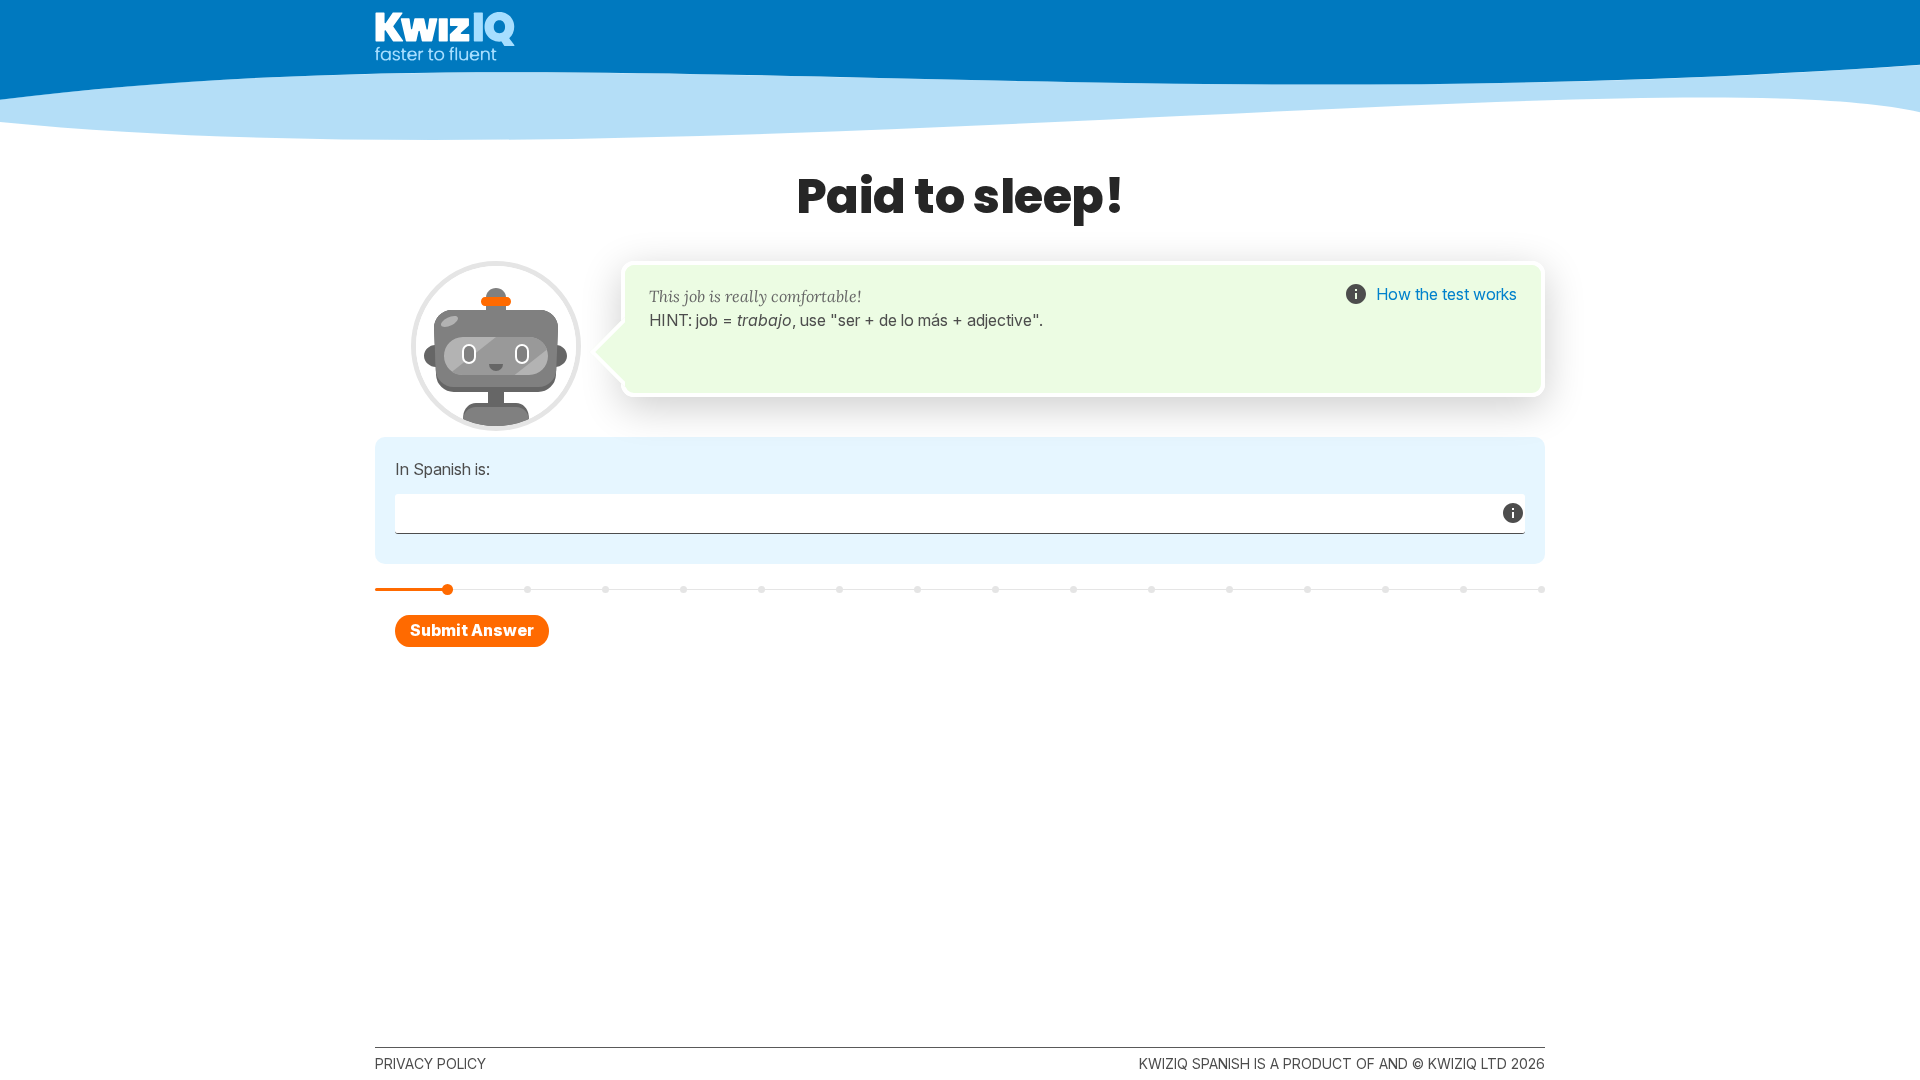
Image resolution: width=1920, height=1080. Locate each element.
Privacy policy (430, 1063)
